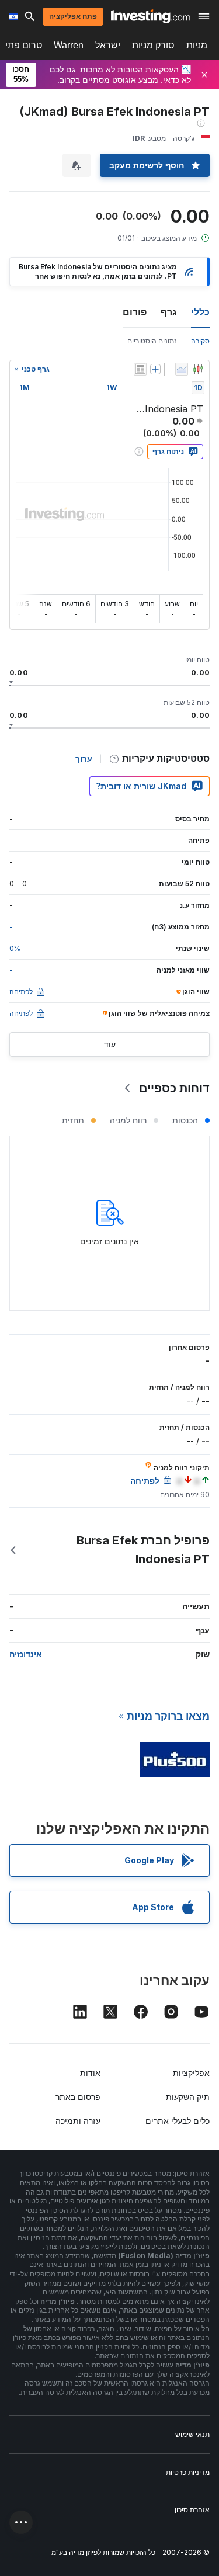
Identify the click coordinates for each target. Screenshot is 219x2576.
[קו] (182, 369)
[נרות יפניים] (198, 369)
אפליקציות (191, 2073)
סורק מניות (153, 45)
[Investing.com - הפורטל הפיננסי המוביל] (150, 16)
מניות (197, 45)
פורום (135, 312)
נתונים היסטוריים (152, 341)
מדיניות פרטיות (188, 2472)
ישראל (108, 45)
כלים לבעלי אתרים (178, 2121)
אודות (90, 2073)
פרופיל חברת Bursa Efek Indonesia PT (143, 1550)
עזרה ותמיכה (78, 2121)
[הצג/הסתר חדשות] (140, 369)
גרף (169, 312)
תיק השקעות (188, 2097)
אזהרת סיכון (192, 2510)
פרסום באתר (78, 2097)
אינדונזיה (26, 1654)
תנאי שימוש (192, 2434)
